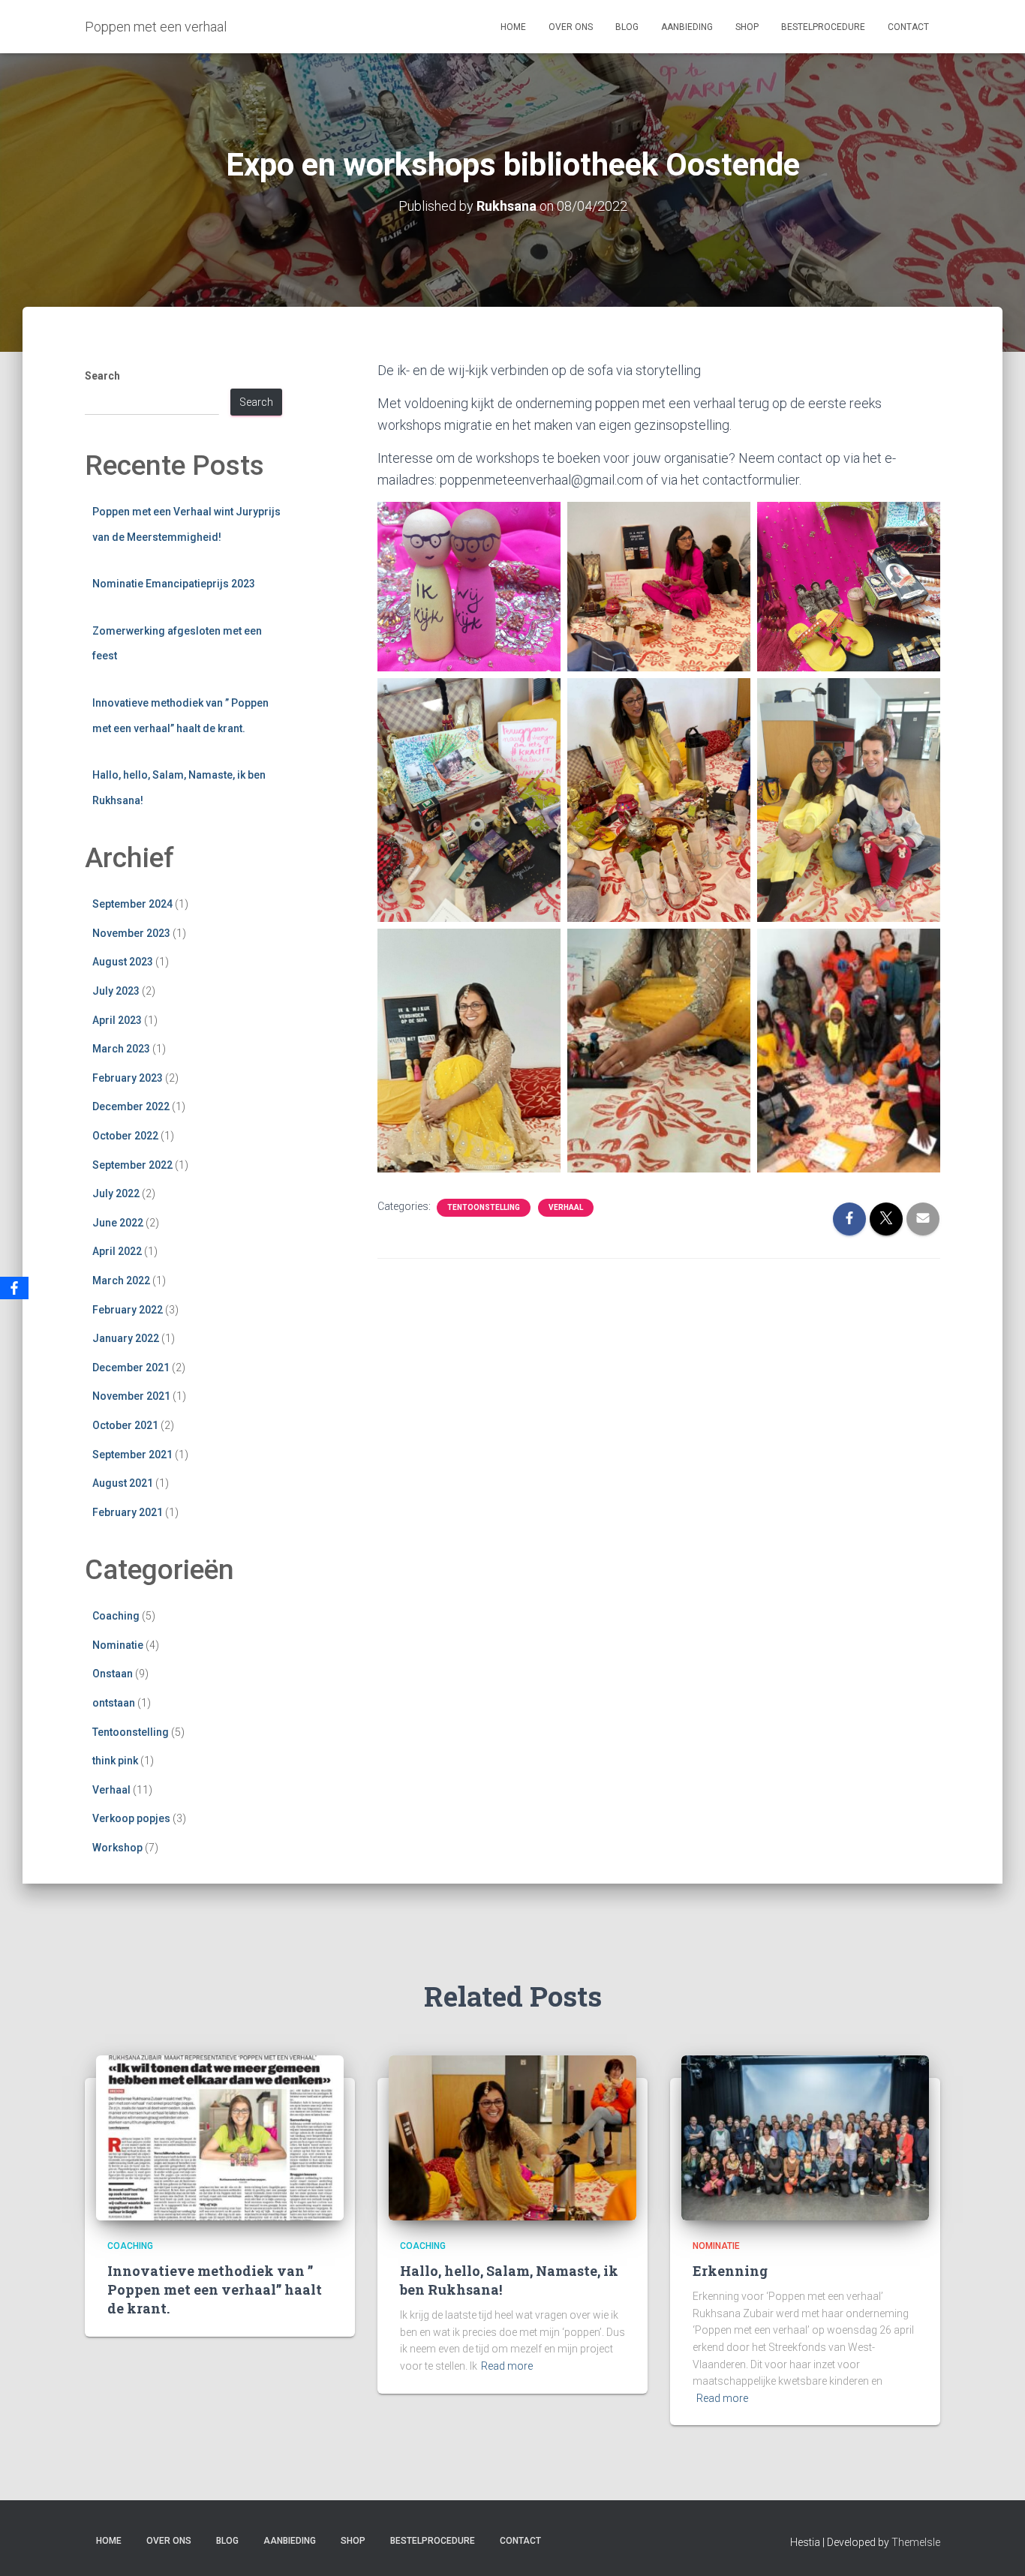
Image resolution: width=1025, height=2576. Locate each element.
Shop (747, 27)
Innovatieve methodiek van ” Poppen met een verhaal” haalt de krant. (215, 2289)
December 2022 (131, 1106)
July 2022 (116, 1193)
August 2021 (123, 1483)
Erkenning (730, 2271)
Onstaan (113, 1674)
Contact (908, 27)
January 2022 (126, 1338)
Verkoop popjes (131, 1818)
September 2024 (132, 904)
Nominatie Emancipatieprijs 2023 (174, 584)
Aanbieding (687, 27)
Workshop (117, 1848)
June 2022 (118, 1223)
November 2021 (131, 1396)
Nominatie (118, 1645)
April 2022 (117, 1251)
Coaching (116, 1616)
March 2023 (121, 1049)
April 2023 (117, 1020)
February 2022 (128, 1310)
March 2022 (121, 1280)
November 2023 (131, 933)
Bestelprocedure (823, 27)
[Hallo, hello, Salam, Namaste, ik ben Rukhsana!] (512, 2137)
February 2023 (128, 1078)
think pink (115, 1761)
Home (513, 27)
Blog (627, 27)
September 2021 (132, 1455)
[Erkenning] (805, 2137)
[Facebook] (14, 1288)
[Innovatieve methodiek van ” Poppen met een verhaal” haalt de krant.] (220, 2137)
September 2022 (132, 1165)
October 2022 (125, 1136)
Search (102, 376)
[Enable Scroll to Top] (995, 2546)
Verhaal (111, 1790)
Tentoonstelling (131, 1732)
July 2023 (116, 991)
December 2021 (131, 1368)
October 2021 (125, 1425)
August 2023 (123, 962)
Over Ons (571, 27)
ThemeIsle (916, 2542)
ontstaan (114, 1703)
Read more (507, 2366)
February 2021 (128, 1512)
